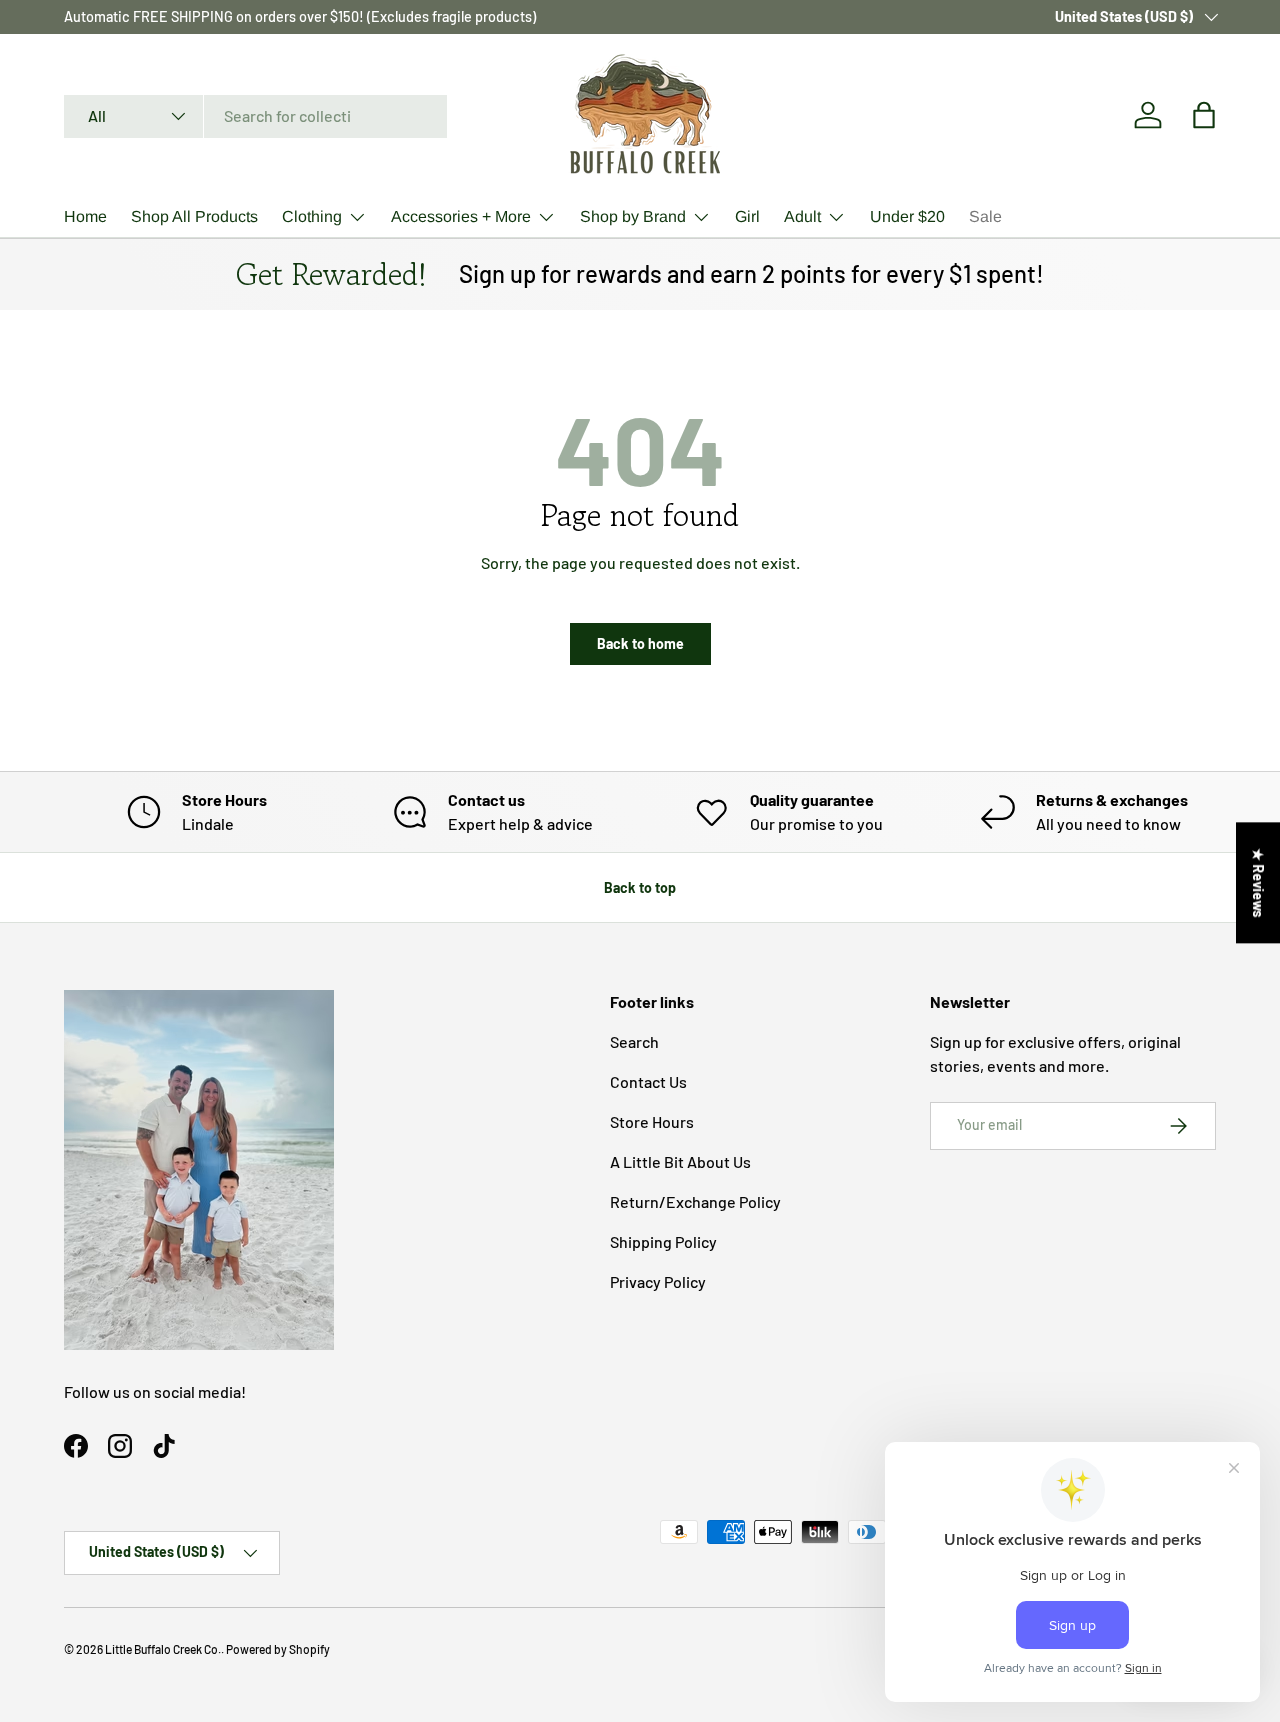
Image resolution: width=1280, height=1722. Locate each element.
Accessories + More (461, 216)
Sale (985, 216)
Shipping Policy (663, 1241)
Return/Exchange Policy (695, 1201)
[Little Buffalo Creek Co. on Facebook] (76, 1446)
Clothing (312, 216)
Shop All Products (194, 216)
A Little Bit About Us (680, 1161)
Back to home (640, 643)
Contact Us (648, 1081)
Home (85, 216)
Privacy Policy (658, 1281)
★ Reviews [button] (1258, 882)
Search (634, 1041)
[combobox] (255, 115)
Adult (802, 216)
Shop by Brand (633, 216)
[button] (1204, 115)
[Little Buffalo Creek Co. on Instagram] (120, 1446)
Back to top (640, 887)
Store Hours (652, 1121)
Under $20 (907, 216)
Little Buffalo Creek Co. (163, 1649)
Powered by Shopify (278, 1649)
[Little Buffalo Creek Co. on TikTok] (164, 1446)
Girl (747, 216)
